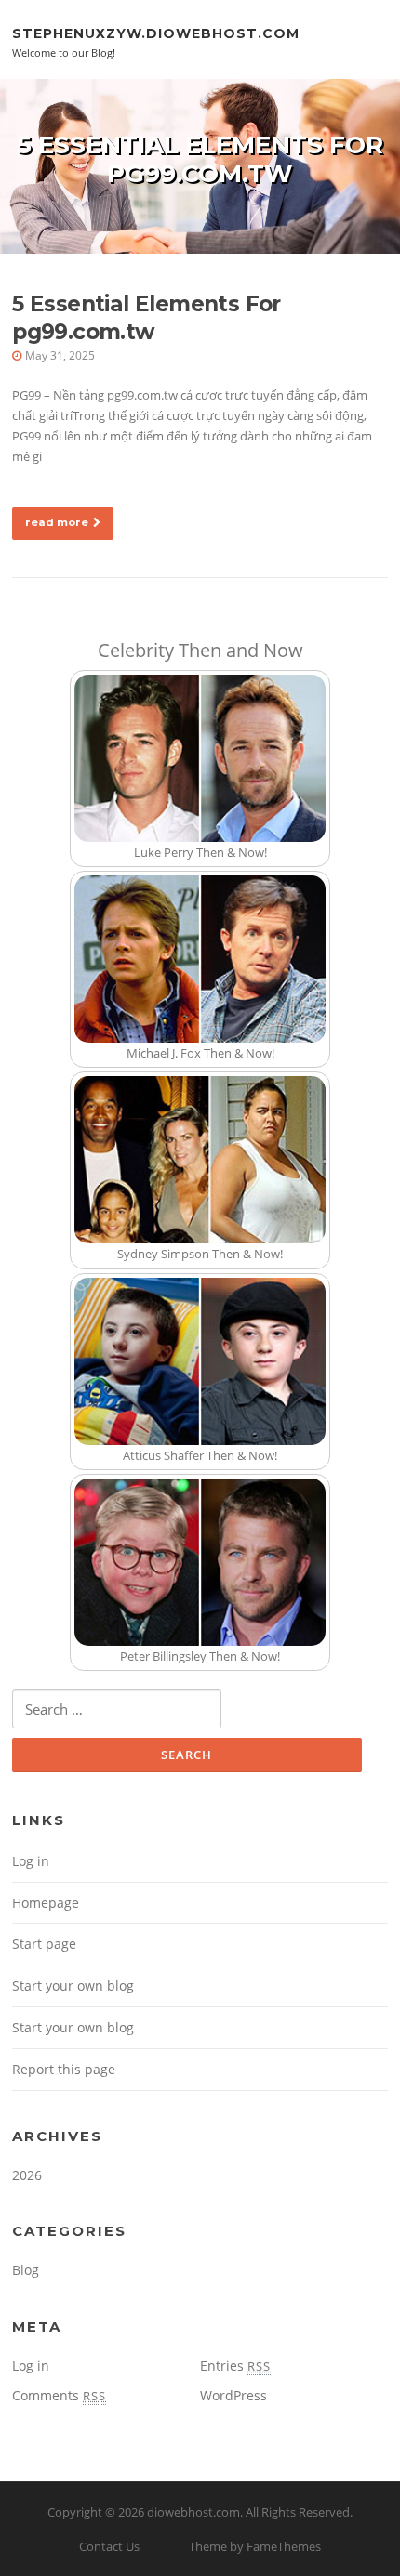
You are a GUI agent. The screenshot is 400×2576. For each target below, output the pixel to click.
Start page (44, 1944)
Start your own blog (73, 1985)
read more (57, 522)
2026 (27, 2175)
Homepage (46, 1903)
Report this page (64, 2069)
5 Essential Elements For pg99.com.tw (147, 318)
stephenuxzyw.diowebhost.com (156, 33)
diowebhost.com (193, 2512)
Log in (31, 1861)
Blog (26, 2270)
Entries (235, 2366)
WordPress (233, 2395)
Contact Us (109, 2546)
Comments (59, 2395)
